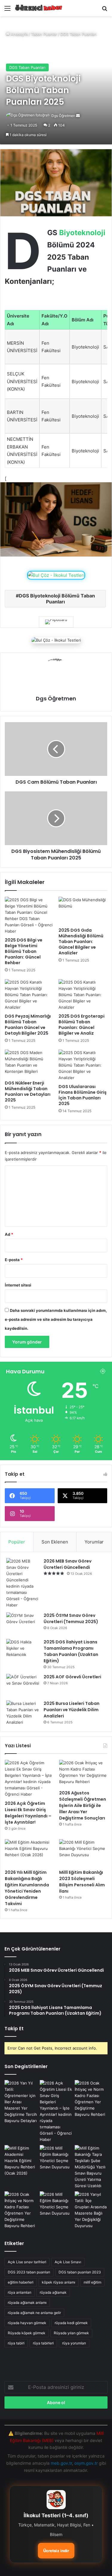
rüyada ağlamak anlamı (27, 2302)
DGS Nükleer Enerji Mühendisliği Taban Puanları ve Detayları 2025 (28, 1091)
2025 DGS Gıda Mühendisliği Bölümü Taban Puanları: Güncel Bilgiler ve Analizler (81, 942)
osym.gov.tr (86, 2463)
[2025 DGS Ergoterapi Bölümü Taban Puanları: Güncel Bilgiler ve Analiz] (83, 995)
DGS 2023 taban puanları (29, 2272)
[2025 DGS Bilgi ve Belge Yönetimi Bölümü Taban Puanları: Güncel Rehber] (29, 916)
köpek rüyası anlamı (59, 2282)
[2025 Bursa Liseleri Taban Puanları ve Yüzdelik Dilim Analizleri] (23, 1713)
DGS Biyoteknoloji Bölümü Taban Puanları (57, 599)
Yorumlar (94, 1542)
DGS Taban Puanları (78, 34)
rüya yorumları (74, 2343)
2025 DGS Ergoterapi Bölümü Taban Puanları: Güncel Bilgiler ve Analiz (82, 1025)
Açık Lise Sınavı (68, 2262)
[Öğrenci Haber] (39, 8)
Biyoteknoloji (82, 233)
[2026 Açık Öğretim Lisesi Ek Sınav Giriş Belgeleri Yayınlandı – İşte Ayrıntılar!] (29, 1779)
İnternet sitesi (18, 1285)
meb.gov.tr (61, 2463)
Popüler (17, 1542)
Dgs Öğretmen (63, 116)
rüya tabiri (16, 2343)
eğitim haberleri (21, 2282)
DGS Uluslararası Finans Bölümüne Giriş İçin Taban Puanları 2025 (83, 1095)
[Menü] (7, 10)
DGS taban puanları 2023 (80, 2272)
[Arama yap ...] (105, 10)
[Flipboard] (56, 622)
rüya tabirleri (43, 2343)
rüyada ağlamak (53, 2292)
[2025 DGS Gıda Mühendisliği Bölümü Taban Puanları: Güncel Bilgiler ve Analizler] (83, 910)
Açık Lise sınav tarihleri (27, 2262)
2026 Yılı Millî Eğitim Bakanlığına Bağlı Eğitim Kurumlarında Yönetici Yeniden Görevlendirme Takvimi (27, 1888)
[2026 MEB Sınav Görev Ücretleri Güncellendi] (23, 1583)
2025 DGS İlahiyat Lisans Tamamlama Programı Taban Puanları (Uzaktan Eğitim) (71, 1651)
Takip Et (14, 2029)
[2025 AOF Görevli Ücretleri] (23, 1685)
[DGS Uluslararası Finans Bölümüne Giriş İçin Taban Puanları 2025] (83, 1065)
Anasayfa (19, 34)
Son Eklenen (55, 1542)
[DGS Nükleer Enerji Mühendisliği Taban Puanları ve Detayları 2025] (29, 1063)
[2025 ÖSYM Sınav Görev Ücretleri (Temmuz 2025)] (23, 1624)
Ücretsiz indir (56, 2551)
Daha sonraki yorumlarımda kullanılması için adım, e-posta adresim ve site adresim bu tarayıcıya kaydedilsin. (56, 1319)
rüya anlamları (20, 2292)
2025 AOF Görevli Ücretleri (72, 1677)
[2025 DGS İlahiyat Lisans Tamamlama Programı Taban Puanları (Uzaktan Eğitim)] (23, 1650)
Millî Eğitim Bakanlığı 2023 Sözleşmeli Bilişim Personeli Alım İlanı (82, 1882)
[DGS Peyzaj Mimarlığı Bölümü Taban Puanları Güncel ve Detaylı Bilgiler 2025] (29, 995)
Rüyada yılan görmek (71, 2333)
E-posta (14, 1260)
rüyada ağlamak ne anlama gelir (34, 2313)
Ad (9, 1234)
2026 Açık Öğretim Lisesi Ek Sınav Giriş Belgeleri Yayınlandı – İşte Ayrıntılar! (28, 1813)
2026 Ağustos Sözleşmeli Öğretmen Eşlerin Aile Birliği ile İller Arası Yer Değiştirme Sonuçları (83, 1805)
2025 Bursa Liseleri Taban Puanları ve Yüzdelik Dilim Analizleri (72, 1710)
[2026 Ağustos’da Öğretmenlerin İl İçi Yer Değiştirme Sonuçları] (91, 2167)
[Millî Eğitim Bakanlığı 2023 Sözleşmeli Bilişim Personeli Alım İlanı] (83, 1853)
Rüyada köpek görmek (27, 2333)
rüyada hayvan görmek (27, 2323)
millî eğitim (92, 2282)
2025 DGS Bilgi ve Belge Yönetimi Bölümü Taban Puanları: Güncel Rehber (24, 951)
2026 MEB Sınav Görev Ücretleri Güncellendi (67, 1564)
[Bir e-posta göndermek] (78, 116)
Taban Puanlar (44, 34)
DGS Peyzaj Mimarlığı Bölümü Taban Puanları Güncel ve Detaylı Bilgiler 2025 (28, 1025)
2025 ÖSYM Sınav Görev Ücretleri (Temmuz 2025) (71, 1619)
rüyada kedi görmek (71, 2323)
